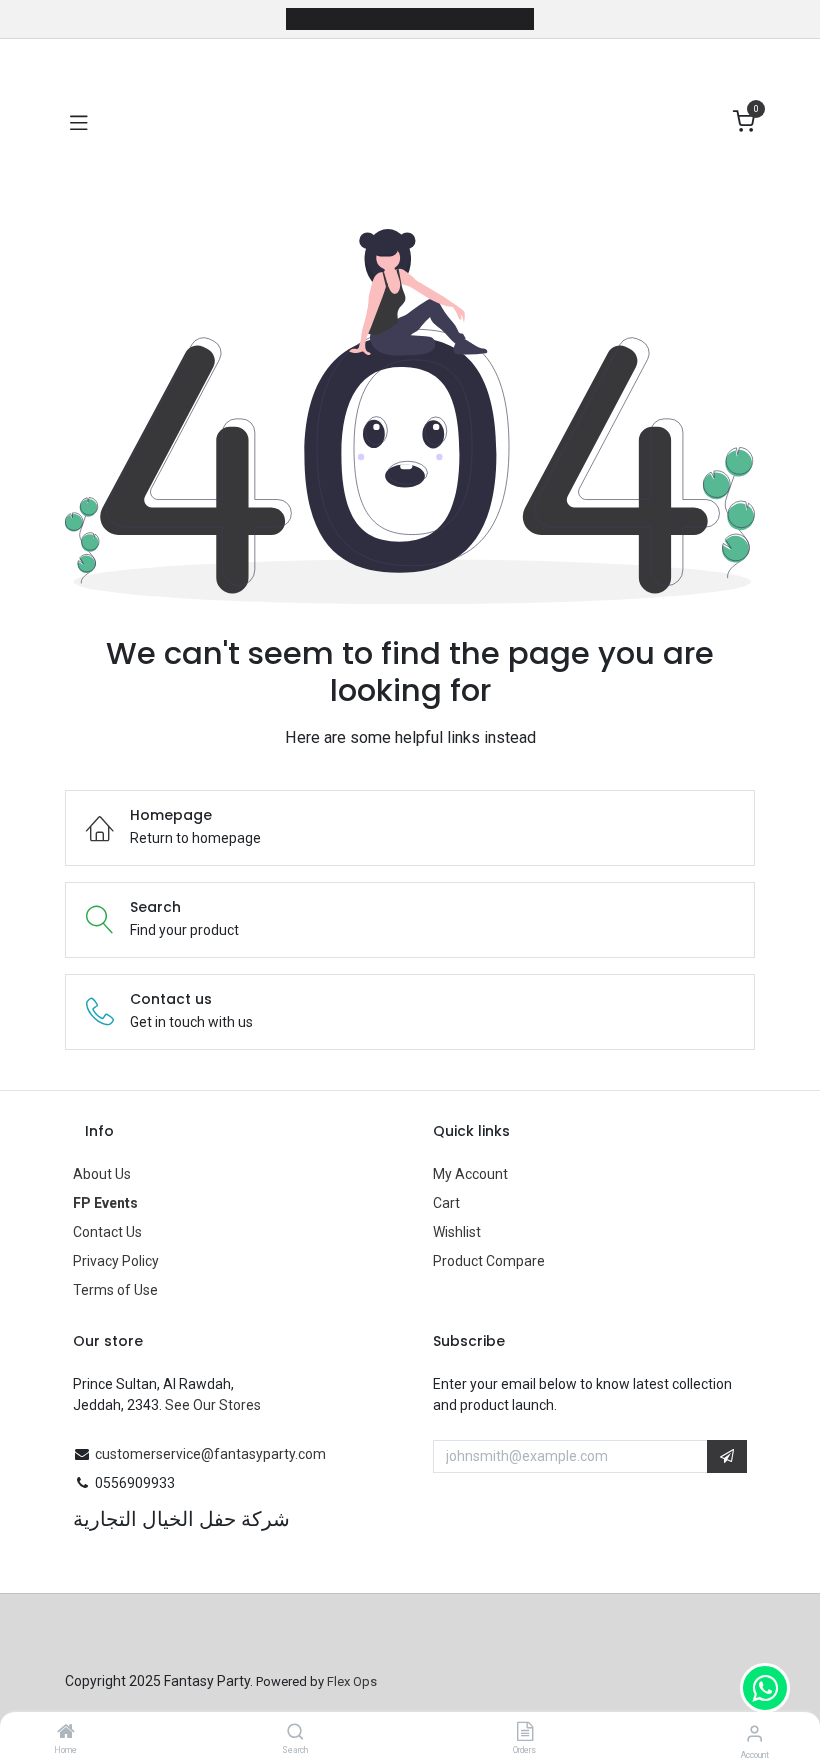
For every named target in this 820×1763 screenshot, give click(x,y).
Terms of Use (115, 1290)
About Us (102, 1174)
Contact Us (107, 1232)
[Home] (66, 1733)
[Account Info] (754, 1733)
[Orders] (525, 1733)
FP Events (105, 1203)
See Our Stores (213, 1405)
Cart (446, 1203)
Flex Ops (352, 1681)
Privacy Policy (116, 1261)
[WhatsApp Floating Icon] (765, 1688)
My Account (470, 1174)
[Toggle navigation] (79, 122)
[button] (727, 1457)
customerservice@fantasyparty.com (210, 1454)
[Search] (295, 1733)
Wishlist (457, 1232)
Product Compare (489, 1261)
